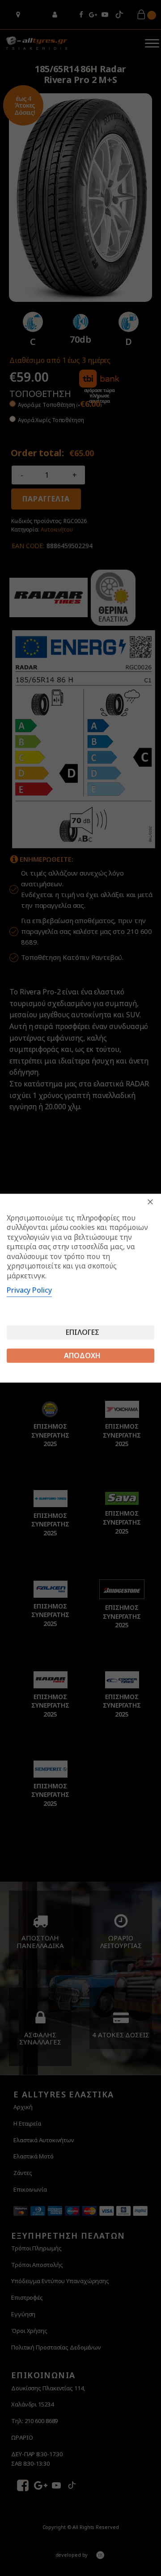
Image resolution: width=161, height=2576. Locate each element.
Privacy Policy (29, 1290)
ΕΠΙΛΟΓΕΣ (83, 1332)
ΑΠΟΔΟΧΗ (82, 1356)
